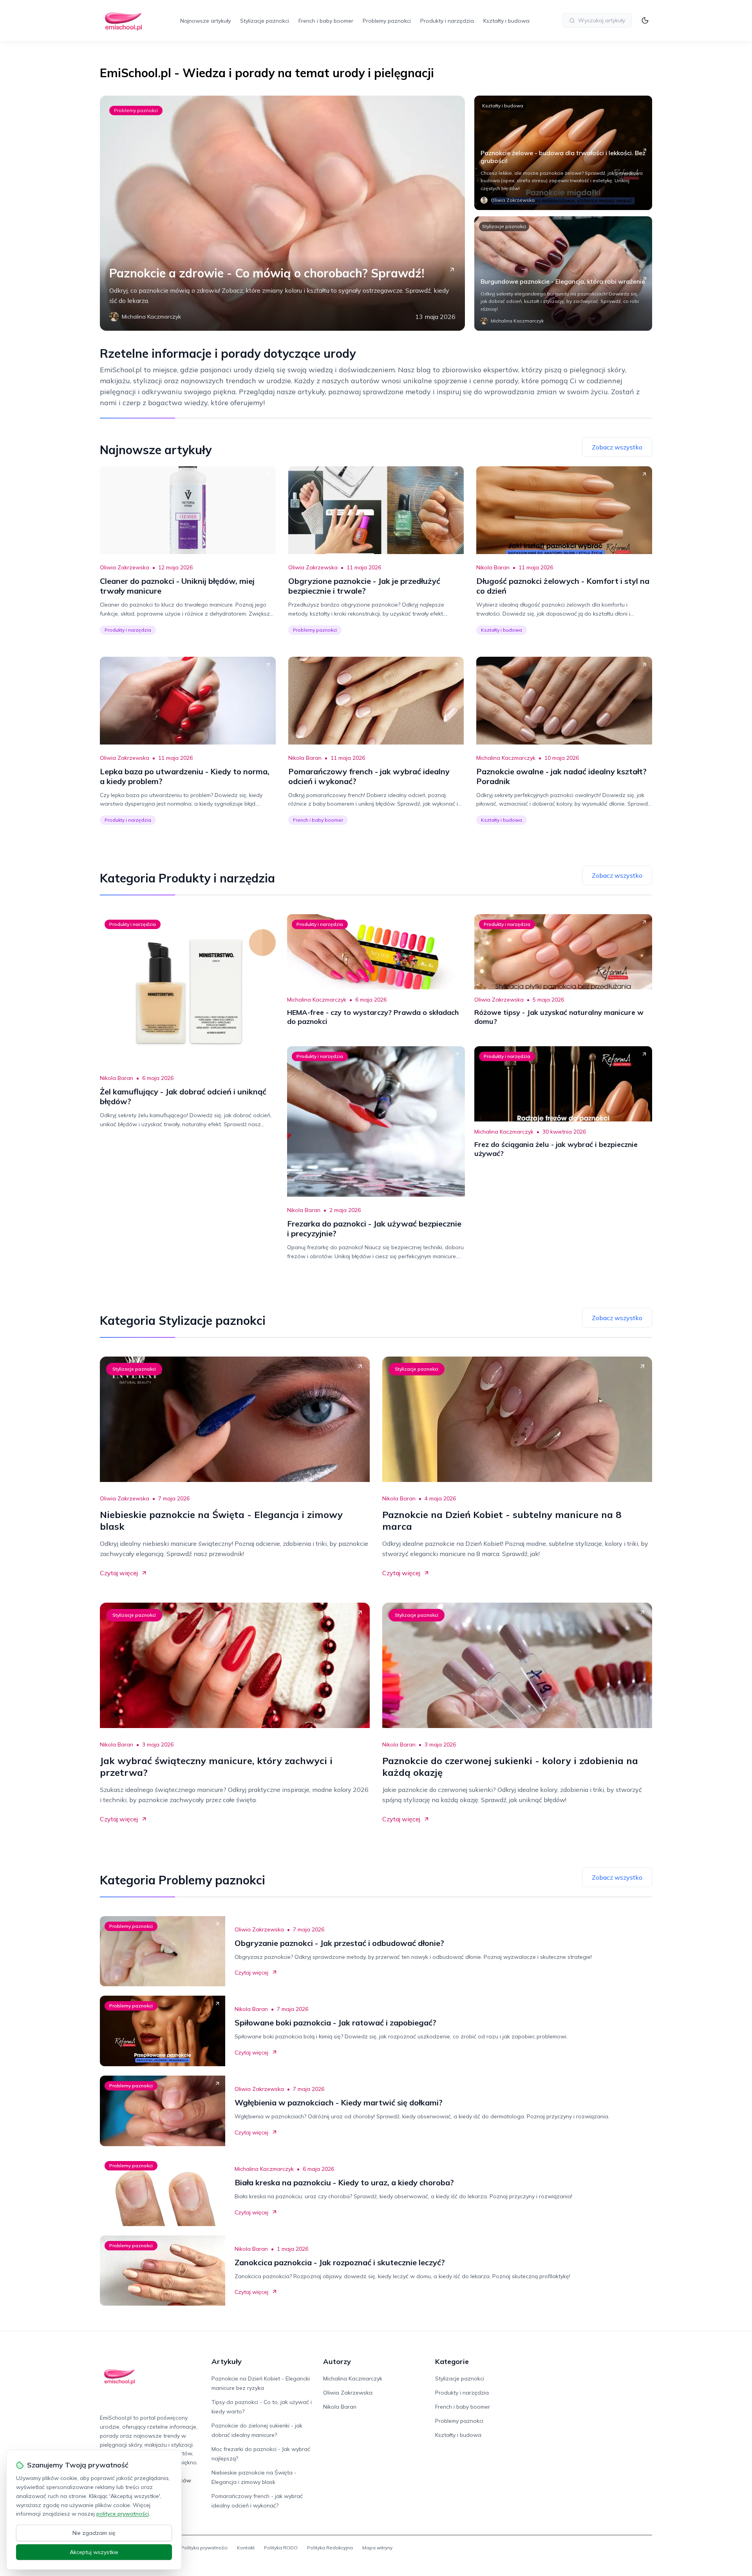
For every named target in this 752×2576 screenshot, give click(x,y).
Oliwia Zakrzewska (125, 567)
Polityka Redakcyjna (330, 2548)
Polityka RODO (281, 2548)
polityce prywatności (123, 2514)
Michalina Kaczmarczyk (506, 758)
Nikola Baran (493, 567)
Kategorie (452, 2361)
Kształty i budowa (506, 21)
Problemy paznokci (387, 21)
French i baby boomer (326, 21)
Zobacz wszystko (617, 447)
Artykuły (227, 2361)
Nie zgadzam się (94, 2533)
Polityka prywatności (204, 2548)
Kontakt (246, 2548)
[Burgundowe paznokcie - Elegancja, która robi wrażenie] (563, 274)
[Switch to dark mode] (645, 20)
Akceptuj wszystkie (94, 2552)
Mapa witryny (377, 2548)
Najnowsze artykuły (205, 21)
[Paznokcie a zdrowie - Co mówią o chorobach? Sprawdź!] (282, 213)
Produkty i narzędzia (447, 21)
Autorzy (337, 2361)
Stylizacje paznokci (265, 21)
